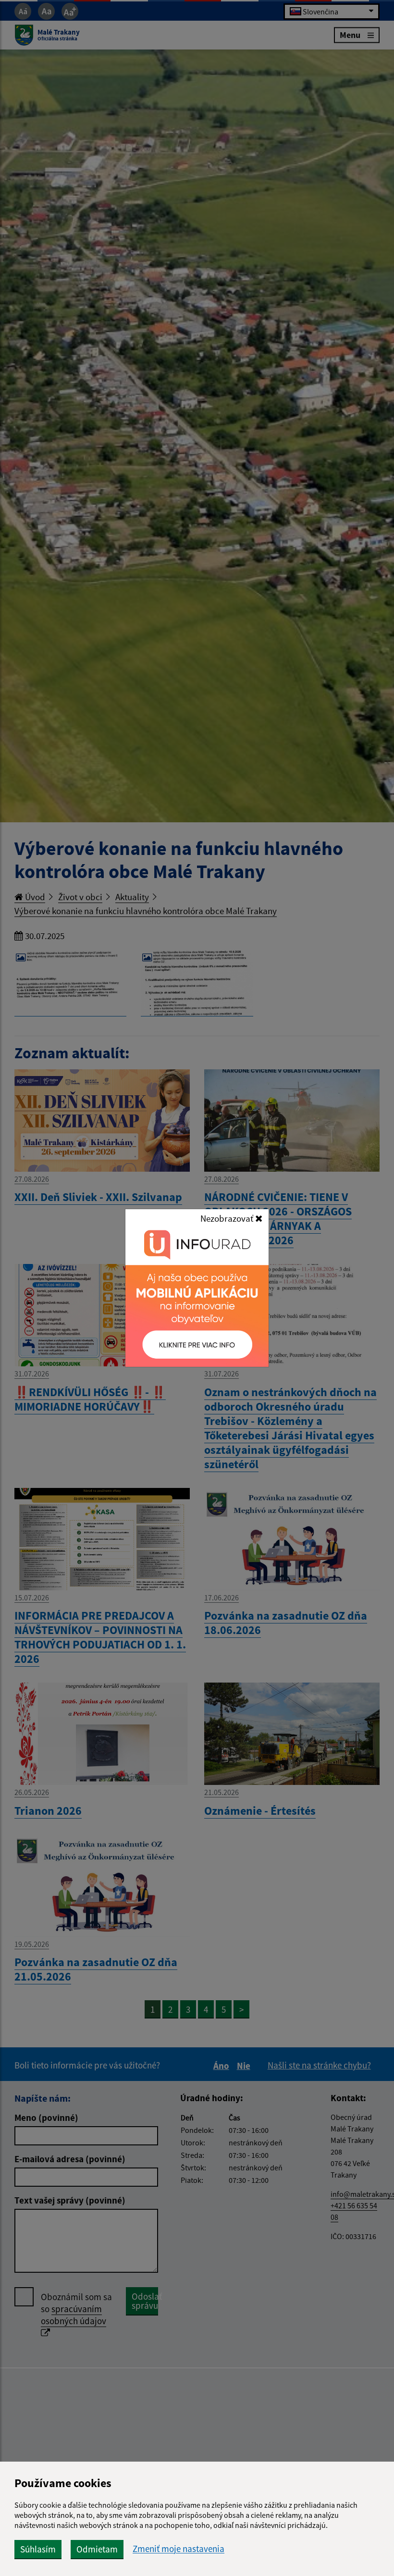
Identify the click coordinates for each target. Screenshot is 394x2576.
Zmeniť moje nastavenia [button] (179, 2549)
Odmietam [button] (97, 2549)
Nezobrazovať (228, 1218)
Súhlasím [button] (38, 2549)
